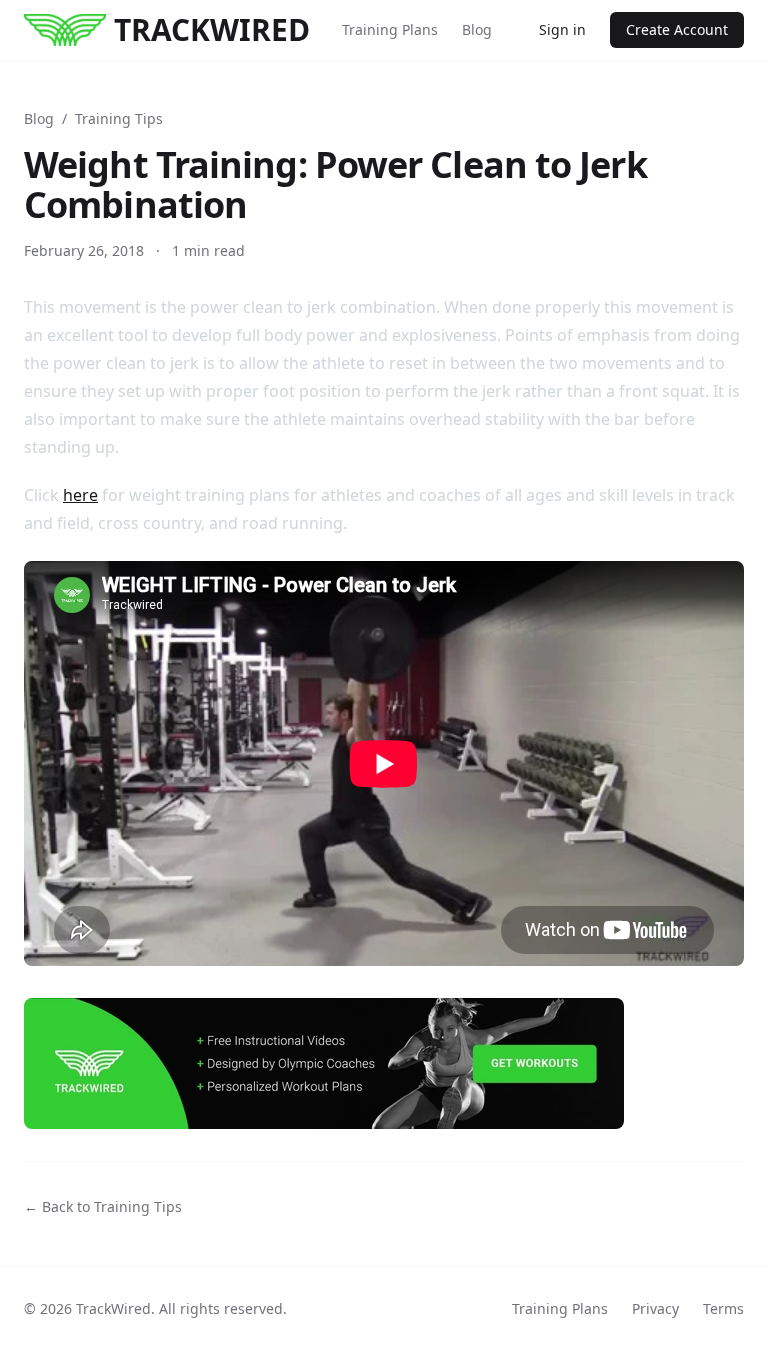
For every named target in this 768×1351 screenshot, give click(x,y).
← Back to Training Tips (103, 1206)
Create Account (677, 29)
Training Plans (390, 29)
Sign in (562, 29)
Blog (477, 29)
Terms (723, 1308)
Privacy (655, 1308)
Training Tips (119, 118)
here (80, 495)
